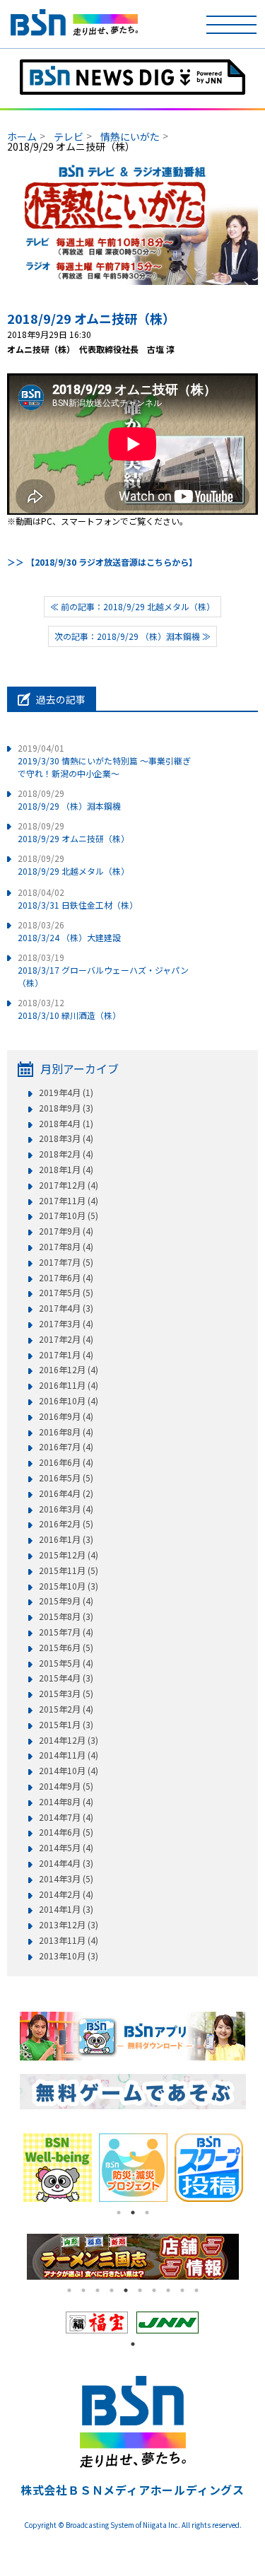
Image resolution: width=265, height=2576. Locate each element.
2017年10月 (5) (69, 1216)
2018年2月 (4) (66, 1154)
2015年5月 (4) (66, 1663)
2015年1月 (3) (66, 1725)
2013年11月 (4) (69, 1940)
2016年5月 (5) (66, 1478)
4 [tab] (112, 2290)
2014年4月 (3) (66, 1863)
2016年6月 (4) (66, 1462)
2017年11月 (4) (69, 1201)
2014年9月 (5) (66, 1786)
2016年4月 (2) (66, 1493)
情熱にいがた (130, 136)
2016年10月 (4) (69, 1401)
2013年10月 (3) (69, 1956)
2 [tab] (133, 2213)
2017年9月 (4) (66, 1231)
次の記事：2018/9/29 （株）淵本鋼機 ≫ (132, 636)
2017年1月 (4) (66, 1355)
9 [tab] (182, 2290)
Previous (9, 2167)
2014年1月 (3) (66, 1909)
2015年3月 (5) (66, 1694)
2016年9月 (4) (66, 1416)
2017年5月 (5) (66, 1293)
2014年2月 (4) (66, 1894)
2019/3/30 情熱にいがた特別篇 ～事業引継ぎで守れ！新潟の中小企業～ (104, 760)
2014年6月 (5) (66, 1832)
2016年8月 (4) (66, 1432)
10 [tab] (196, 2290)
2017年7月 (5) (66, 1262)
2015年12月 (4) (69, 1555)
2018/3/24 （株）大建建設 (69, 931)
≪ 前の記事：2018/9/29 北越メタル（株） (132, 606)
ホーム (22, 136)
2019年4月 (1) (66, 1092)
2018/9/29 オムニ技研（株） (91, 318)
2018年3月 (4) (66, 1138)
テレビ (69, 136)
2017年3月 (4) (66, 1324)
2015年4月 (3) (66, 1678)
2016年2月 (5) (66, 1524)
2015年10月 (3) (69, 1586)
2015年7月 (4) (66, 1632)
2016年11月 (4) (69, 1385)
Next (257, 2167)
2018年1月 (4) (66, 1170)
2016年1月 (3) (66, 1539)
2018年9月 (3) (66, 1108)
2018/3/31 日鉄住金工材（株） (78, 898)
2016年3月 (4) (66, 1509)
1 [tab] (119, 2213)
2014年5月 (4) (66, 1848)
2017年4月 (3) (66, 1308)
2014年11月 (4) (69, 1755)
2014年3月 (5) (66, 1879)
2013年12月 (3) (69, 1925)
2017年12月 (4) (69, 1185)
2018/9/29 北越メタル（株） (73, 864)
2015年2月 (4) (66, 1709)
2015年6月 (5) (66, 1648)
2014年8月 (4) (66, 1802)
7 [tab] (154, 2290)
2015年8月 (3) (66, 1616)
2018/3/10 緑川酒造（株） (69, 1009)
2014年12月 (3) (69, 1740)
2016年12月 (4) (69, 1370)
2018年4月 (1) (66, 1124)
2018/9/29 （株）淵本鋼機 (69, 799)
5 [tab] (126, 2290)
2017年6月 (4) (66, 1278)
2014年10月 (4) (69, 1771)
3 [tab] (147, 2213)
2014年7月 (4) (66, 1817)
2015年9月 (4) (66, 1601)
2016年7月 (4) (66, 1447)
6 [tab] (140, 2290)
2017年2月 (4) (66, 1339)
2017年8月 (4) (66, 1247)
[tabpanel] (72, 2168)
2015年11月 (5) (69, 1570)
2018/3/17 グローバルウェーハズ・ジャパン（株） (103, 970)
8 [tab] (168, 2290)
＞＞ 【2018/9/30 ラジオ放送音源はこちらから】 (102, 562)
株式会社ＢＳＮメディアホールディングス (132, 2490)
